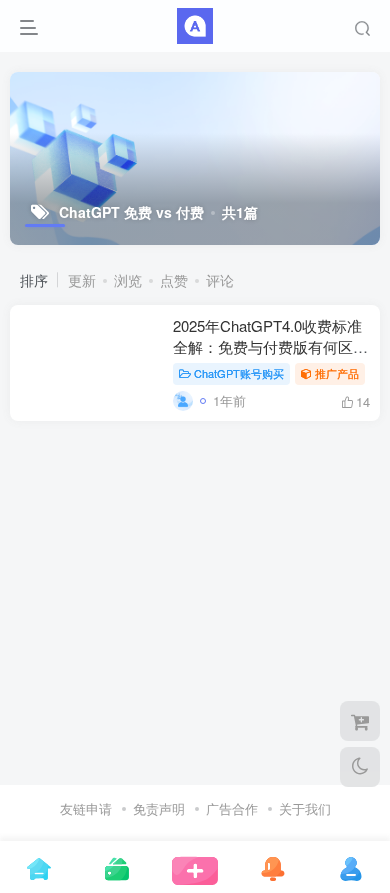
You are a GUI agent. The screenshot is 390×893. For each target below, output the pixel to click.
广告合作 (232, 808)
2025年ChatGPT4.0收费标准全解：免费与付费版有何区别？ (267, 346)
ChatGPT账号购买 (239, 373)
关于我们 (305, 808)
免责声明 (159, 808)
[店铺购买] (360, 721)
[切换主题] (360, 767)
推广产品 (337, 373)
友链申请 (86, 808)
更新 (82, 280)
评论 (220, 280)
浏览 (128, 280)
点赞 (174, 280)
